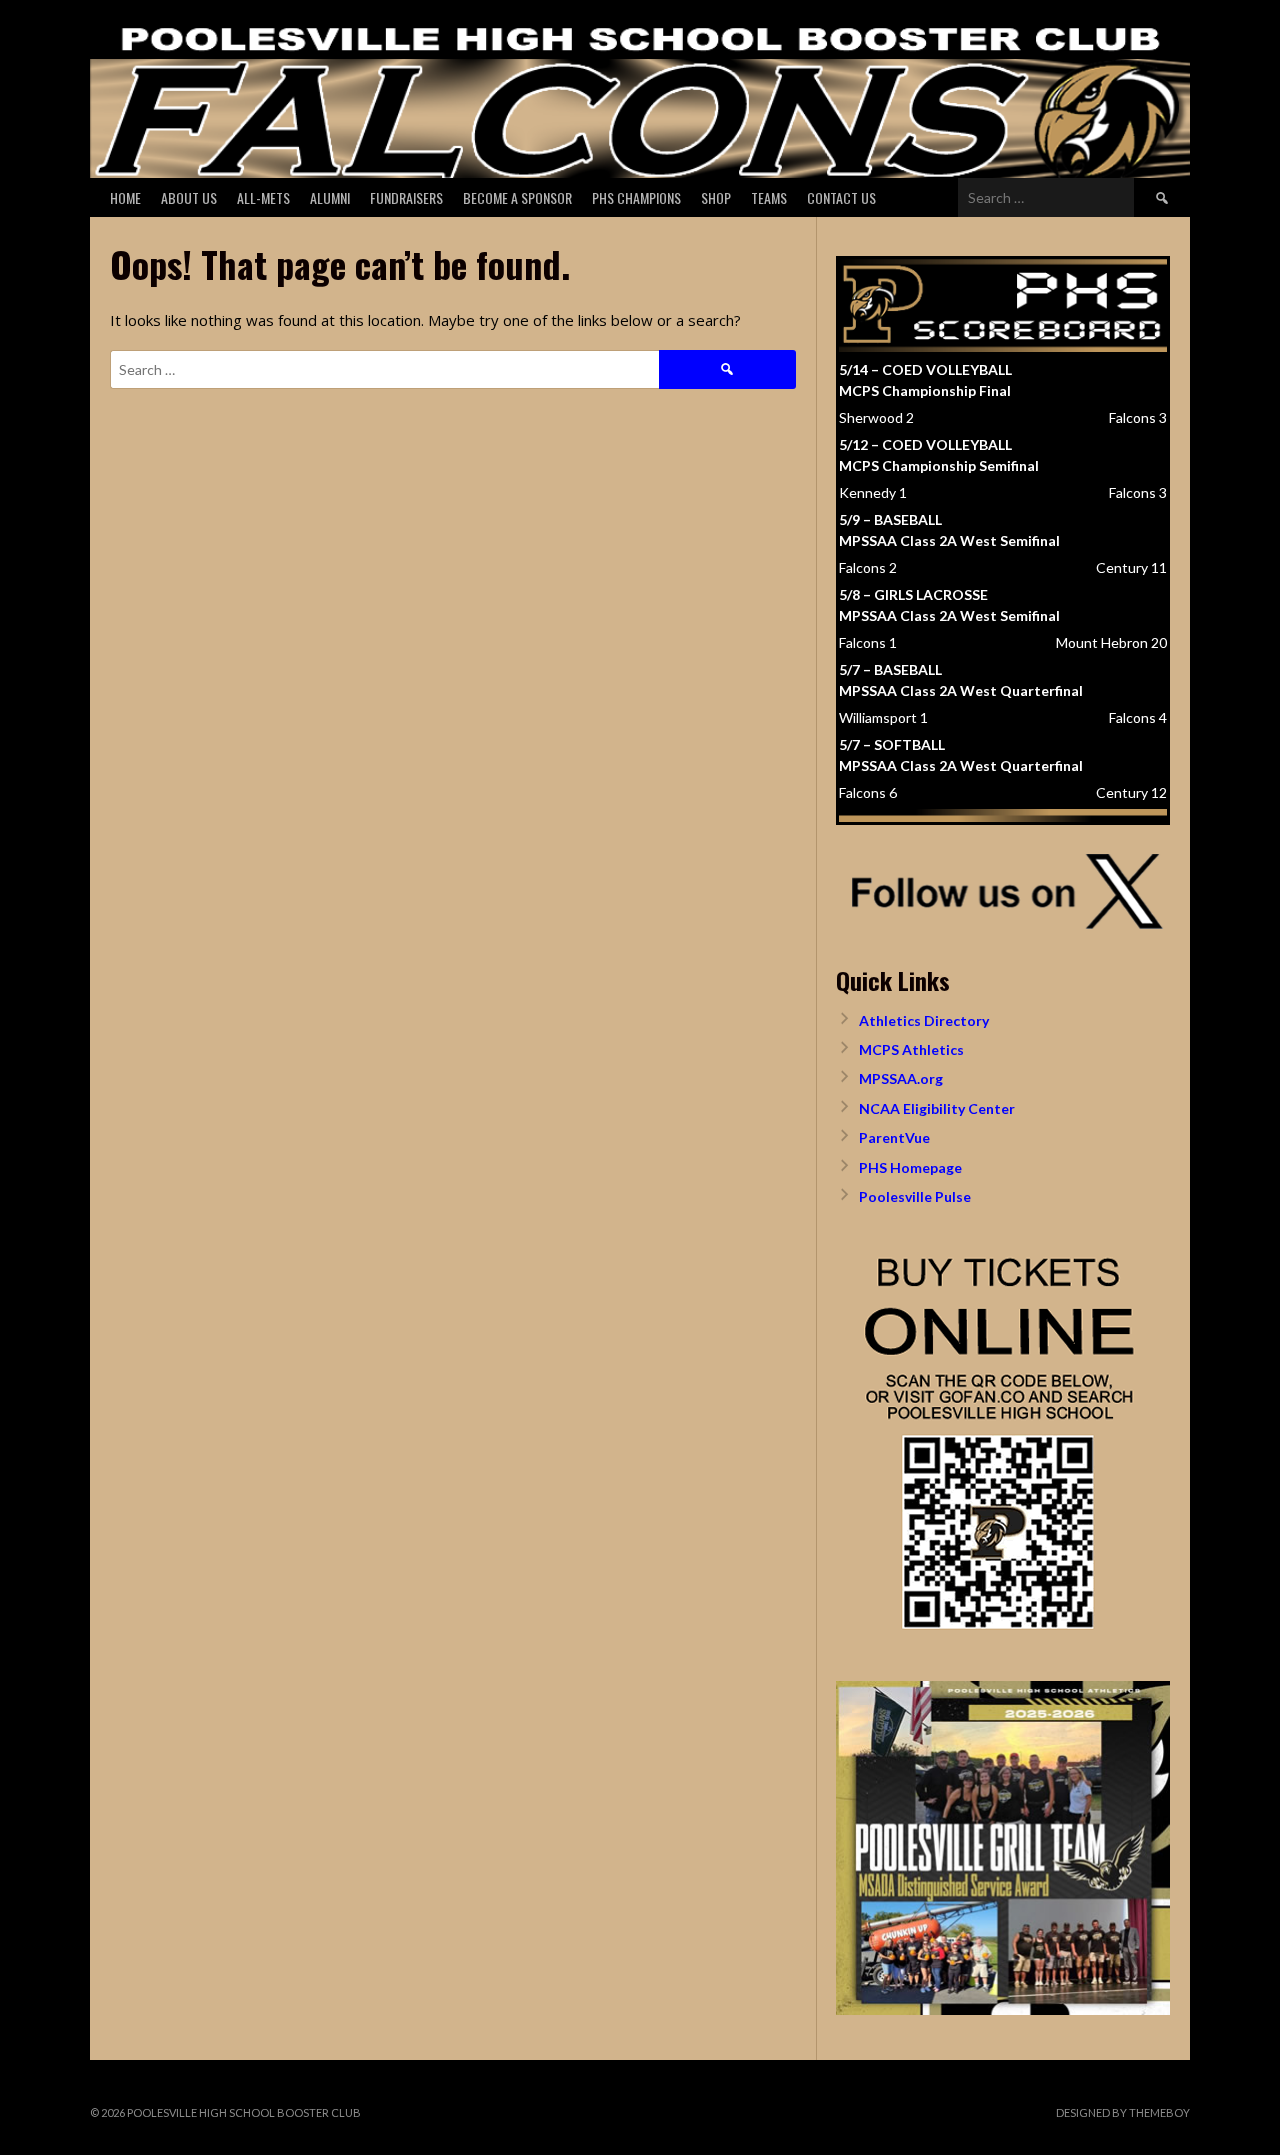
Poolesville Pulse (915, 1196)
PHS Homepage (910, 1167)
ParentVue (894, 1137)
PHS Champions (636, 197)
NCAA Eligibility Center (937, 1108)
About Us (189, 197)
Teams (769, 197)
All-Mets (263, 197)
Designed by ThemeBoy (1123, 2112)
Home (125, 197)
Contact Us (841, 197)
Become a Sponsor (517, 197)
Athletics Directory (924, 1020)
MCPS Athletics (911, 1049)
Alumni (330, 197)
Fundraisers (406, 197)
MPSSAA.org (901, 1078)
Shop (716, 197)
